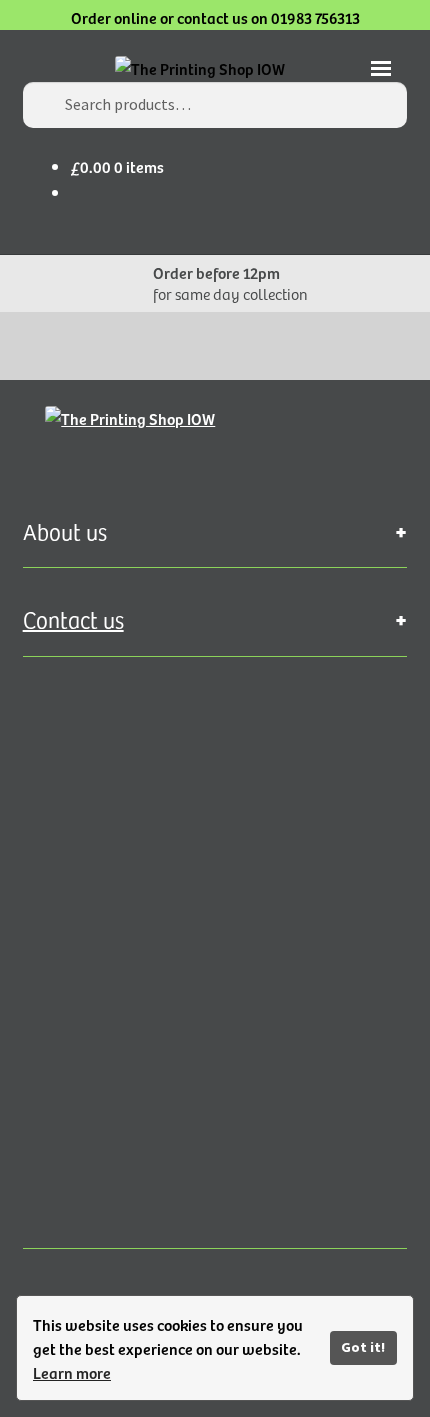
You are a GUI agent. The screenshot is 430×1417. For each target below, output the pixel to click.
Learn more (72, 1372)
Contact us (73, 619)
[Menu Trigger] (381, 75)
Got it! (363, 1347)
